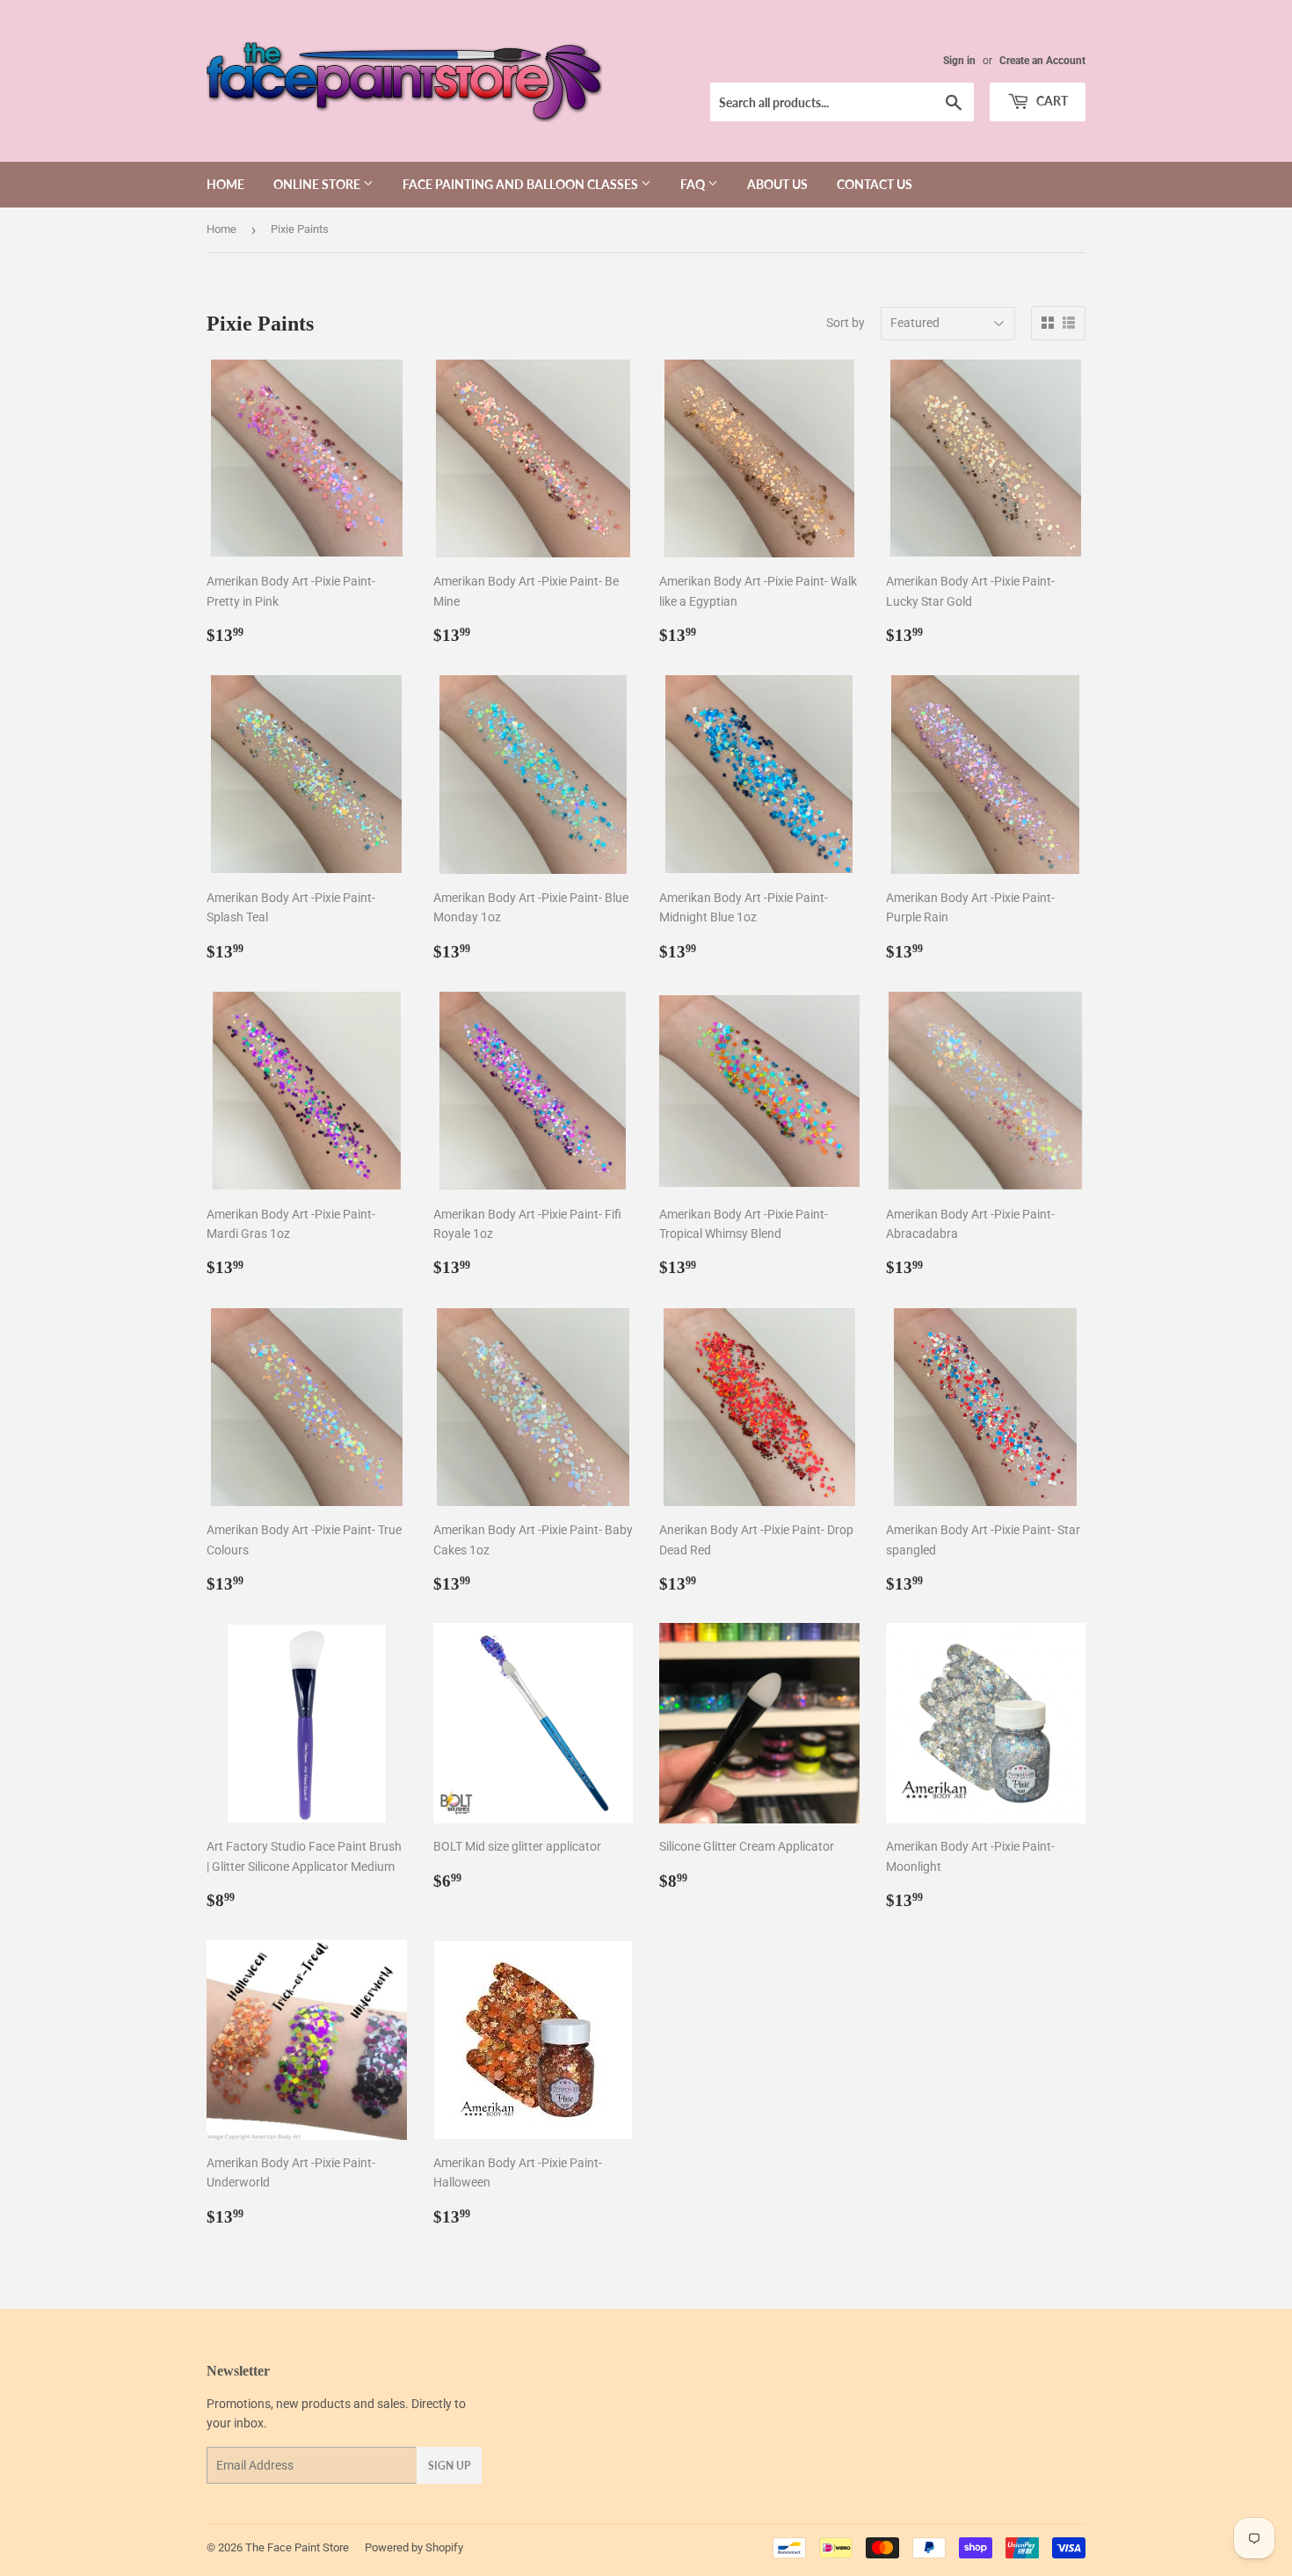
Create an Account (1042, 61)
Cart (1051, 101)
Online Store (318, 184)
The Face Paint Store (297, 2547)
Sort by (846, 323)
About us (777, 184)
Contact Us (875, 184)
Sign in (959, 61)
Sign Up (449, 2466)
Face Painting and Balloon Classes (522, 184)
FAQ (694, 184)
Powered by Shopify (414, 2547)
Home (225, 184)
